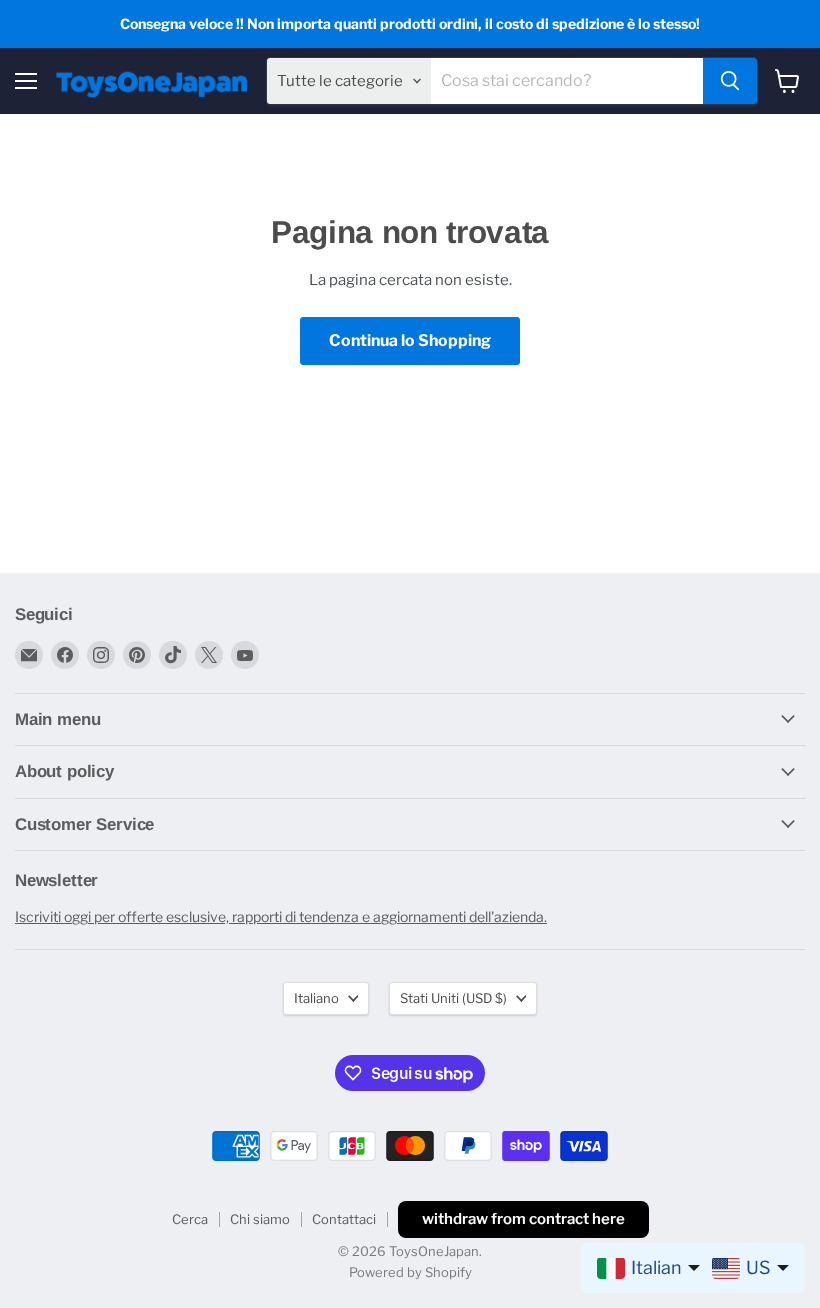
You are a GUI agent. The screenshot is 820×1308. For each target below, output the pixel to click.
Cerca (190, 1219)
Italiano (316, 998)
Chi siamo (260, 1219)
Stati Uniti (453, 998)
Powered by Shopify (410, 1272)
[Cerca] (730, 81)
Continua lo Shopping (410, 340)
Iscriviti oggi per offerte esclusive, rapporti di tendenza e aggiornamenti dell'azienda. (281, 916)
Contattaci (344, 1219)
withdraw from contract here (523, 1219)
